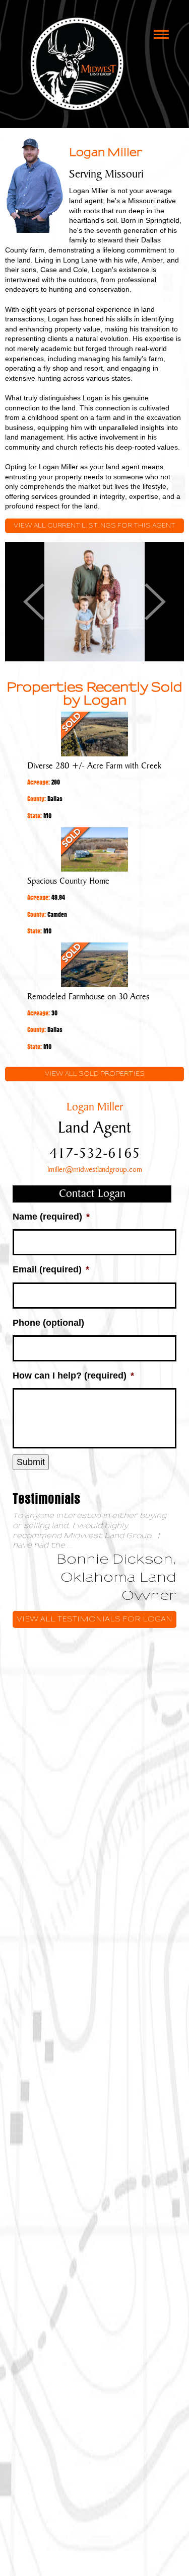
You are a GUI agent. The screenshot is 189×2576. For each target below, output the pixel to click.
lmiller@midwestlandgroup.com (95, 1170)
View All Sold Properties (95, 1074)
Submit (31, 1462)
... (70, 1545)
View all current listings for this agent (94, 526)
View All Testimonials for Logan (94, 1619)
